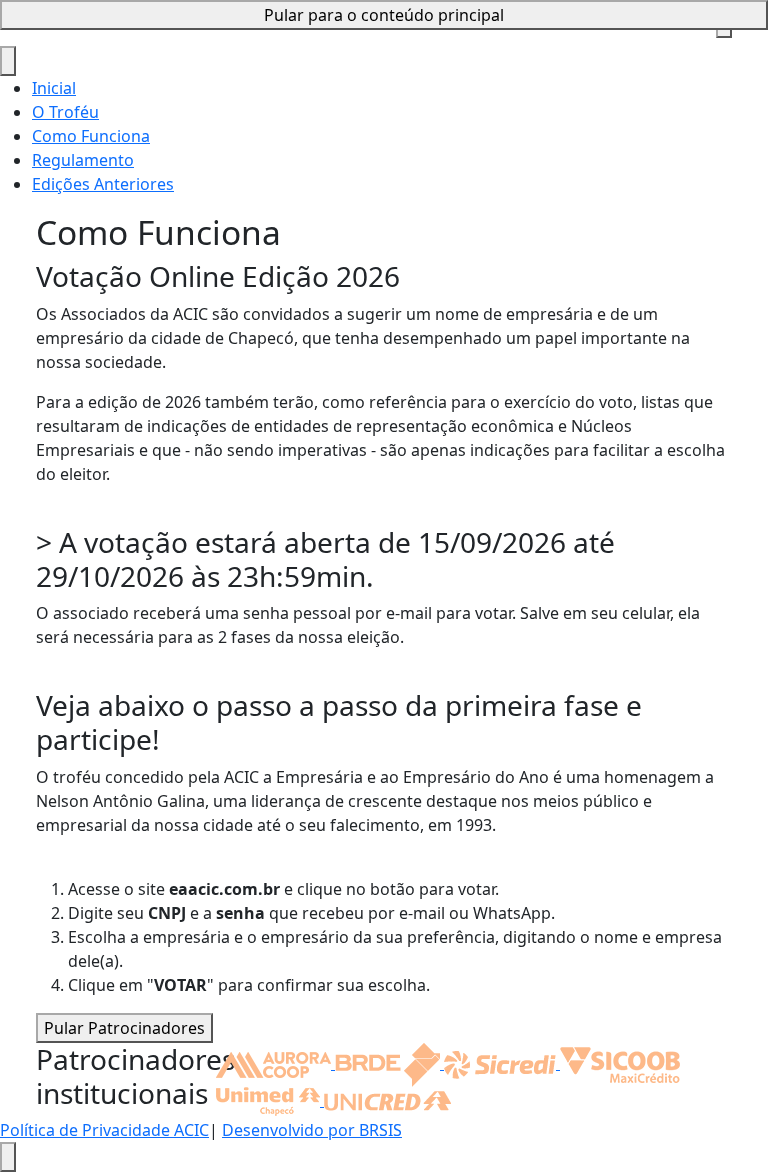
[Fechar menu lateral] (8, 61)
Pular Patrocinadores (124, 1028)
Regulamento (83, 160)
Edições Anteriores (103, 184)
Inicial (54, 88)
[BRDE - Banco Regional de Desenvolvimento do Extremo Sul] (389, 1063)
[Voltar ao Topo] (8, 1157)
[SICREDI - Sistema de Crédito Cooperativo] (502, 1063)
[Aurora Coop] (275, 1063)
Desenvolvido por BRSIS (312, 1130)
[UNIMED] (270, 1100)
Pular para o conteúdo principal (384, 15)
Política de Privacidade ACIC (104, 1130)
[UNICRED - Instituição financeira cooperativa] (387, 1100)
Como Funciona (91, 136)
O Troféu (65, 112)
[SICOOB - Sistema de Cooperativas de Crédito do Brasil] (620, 1063)
